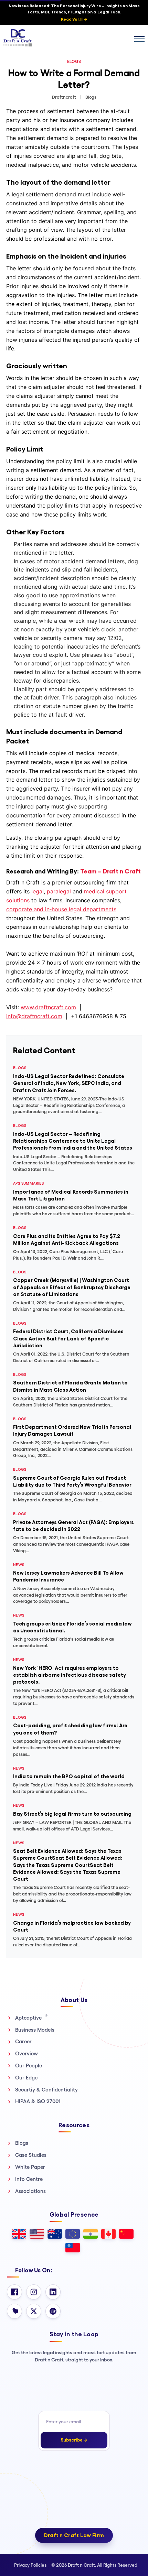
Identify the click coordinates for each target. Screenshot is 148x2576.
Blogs (22, 2143)
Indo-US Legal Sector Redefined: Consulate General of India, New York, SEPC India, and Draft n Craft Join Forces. (69, 1083)
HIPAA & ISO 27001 (38, 2101)
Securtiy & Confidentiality (46, 2090)
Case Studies (31, 2155)
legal (38, 891)
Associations (30, 2191)
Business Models (35, 2030)
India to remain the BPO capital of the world (69, 1776)
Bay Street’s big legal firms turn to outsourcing (72, 1814)
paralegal (59, 891)
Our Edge (26, 2078)
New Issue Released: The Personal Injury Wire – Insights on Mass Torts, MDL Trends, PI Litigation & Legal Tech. (74, 13)
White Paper (30, 2167)
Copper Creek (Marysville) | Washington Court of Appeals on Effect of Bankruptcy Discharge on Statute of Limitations (72, 1287)
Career (23, 2041)
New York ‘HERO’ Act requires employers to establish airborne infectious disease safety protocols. (70, 1675)
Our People (29, 2066)
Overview (27, 2053)
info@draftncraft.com (34, 1016)
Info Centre (29, 2179)
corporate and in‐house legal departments (61, 909)
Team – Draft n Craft (110, 871)
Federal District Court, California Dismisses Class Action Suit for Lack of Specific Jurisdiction (68, 1338)
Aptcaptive (31, 2018)
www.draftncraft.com (48, 1007)
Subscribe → (74, 2440)
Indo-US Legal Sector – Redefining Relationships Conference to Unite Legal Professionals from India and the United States (73, 1141)
